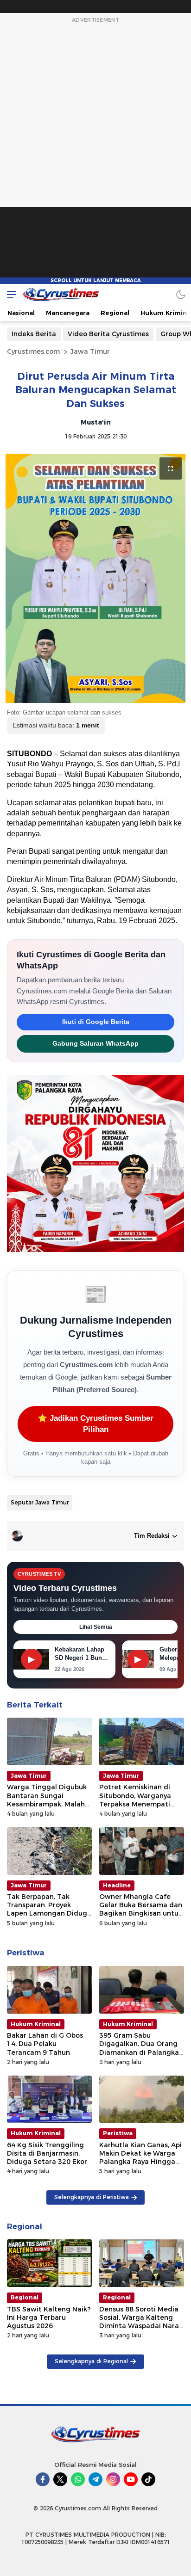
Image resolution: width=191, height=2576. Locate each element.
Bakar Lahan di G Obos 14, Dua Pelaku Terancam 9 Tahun (45, 2044)
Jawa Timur (90, 351)
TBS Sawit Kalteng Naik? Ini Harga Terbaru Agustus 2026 (49, 2317)
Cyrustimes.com (33, 351)
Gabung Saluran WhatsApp (95, 1044)
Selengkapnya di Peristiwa (92, 2197)
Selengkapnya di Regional (91, 2361)
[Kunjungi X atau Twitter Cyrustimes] (60, 2479)
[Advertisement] (95, 154)
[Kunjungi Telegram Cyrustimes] (95, 2479)
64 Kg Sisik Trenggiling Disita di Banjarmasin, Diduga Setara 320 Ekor (47, 2153)
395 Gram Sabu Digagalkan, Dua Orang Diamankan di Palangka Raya (139, 2048)
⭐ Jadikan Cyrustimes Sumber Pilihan (95, 1424)
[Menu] (9, 294)
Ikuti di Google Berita (96, 1022)
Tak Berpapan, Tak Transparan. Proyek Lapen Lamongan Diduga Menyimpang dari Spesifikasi (49, 1914)
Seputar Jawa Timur (40, 1502)
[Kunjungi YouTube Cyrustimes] (131, 2479)
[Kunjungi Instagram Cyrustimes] (113, 2479)
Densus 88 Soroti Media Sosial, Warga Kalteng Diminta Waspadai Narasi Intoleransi (142, 2322)
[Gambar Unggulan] (95, 578)
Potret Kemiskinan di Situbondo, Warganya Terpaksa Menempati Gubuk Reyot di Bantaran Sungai (141, 1804)
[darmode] (181, 294)
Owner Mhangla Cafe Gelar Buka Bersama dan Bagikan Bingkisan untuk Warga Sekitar (141, 1909)
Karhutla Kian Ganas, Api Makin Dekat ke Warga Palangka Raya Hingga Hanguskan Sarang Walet (140, 2162)
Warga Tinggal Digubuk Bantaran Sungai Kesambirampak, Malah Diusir (47, 1800)
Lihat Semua (96, 1627)
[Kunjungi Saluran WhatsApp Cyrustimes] (78, 2479)
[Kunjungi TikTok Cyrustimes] (148, 2479)
